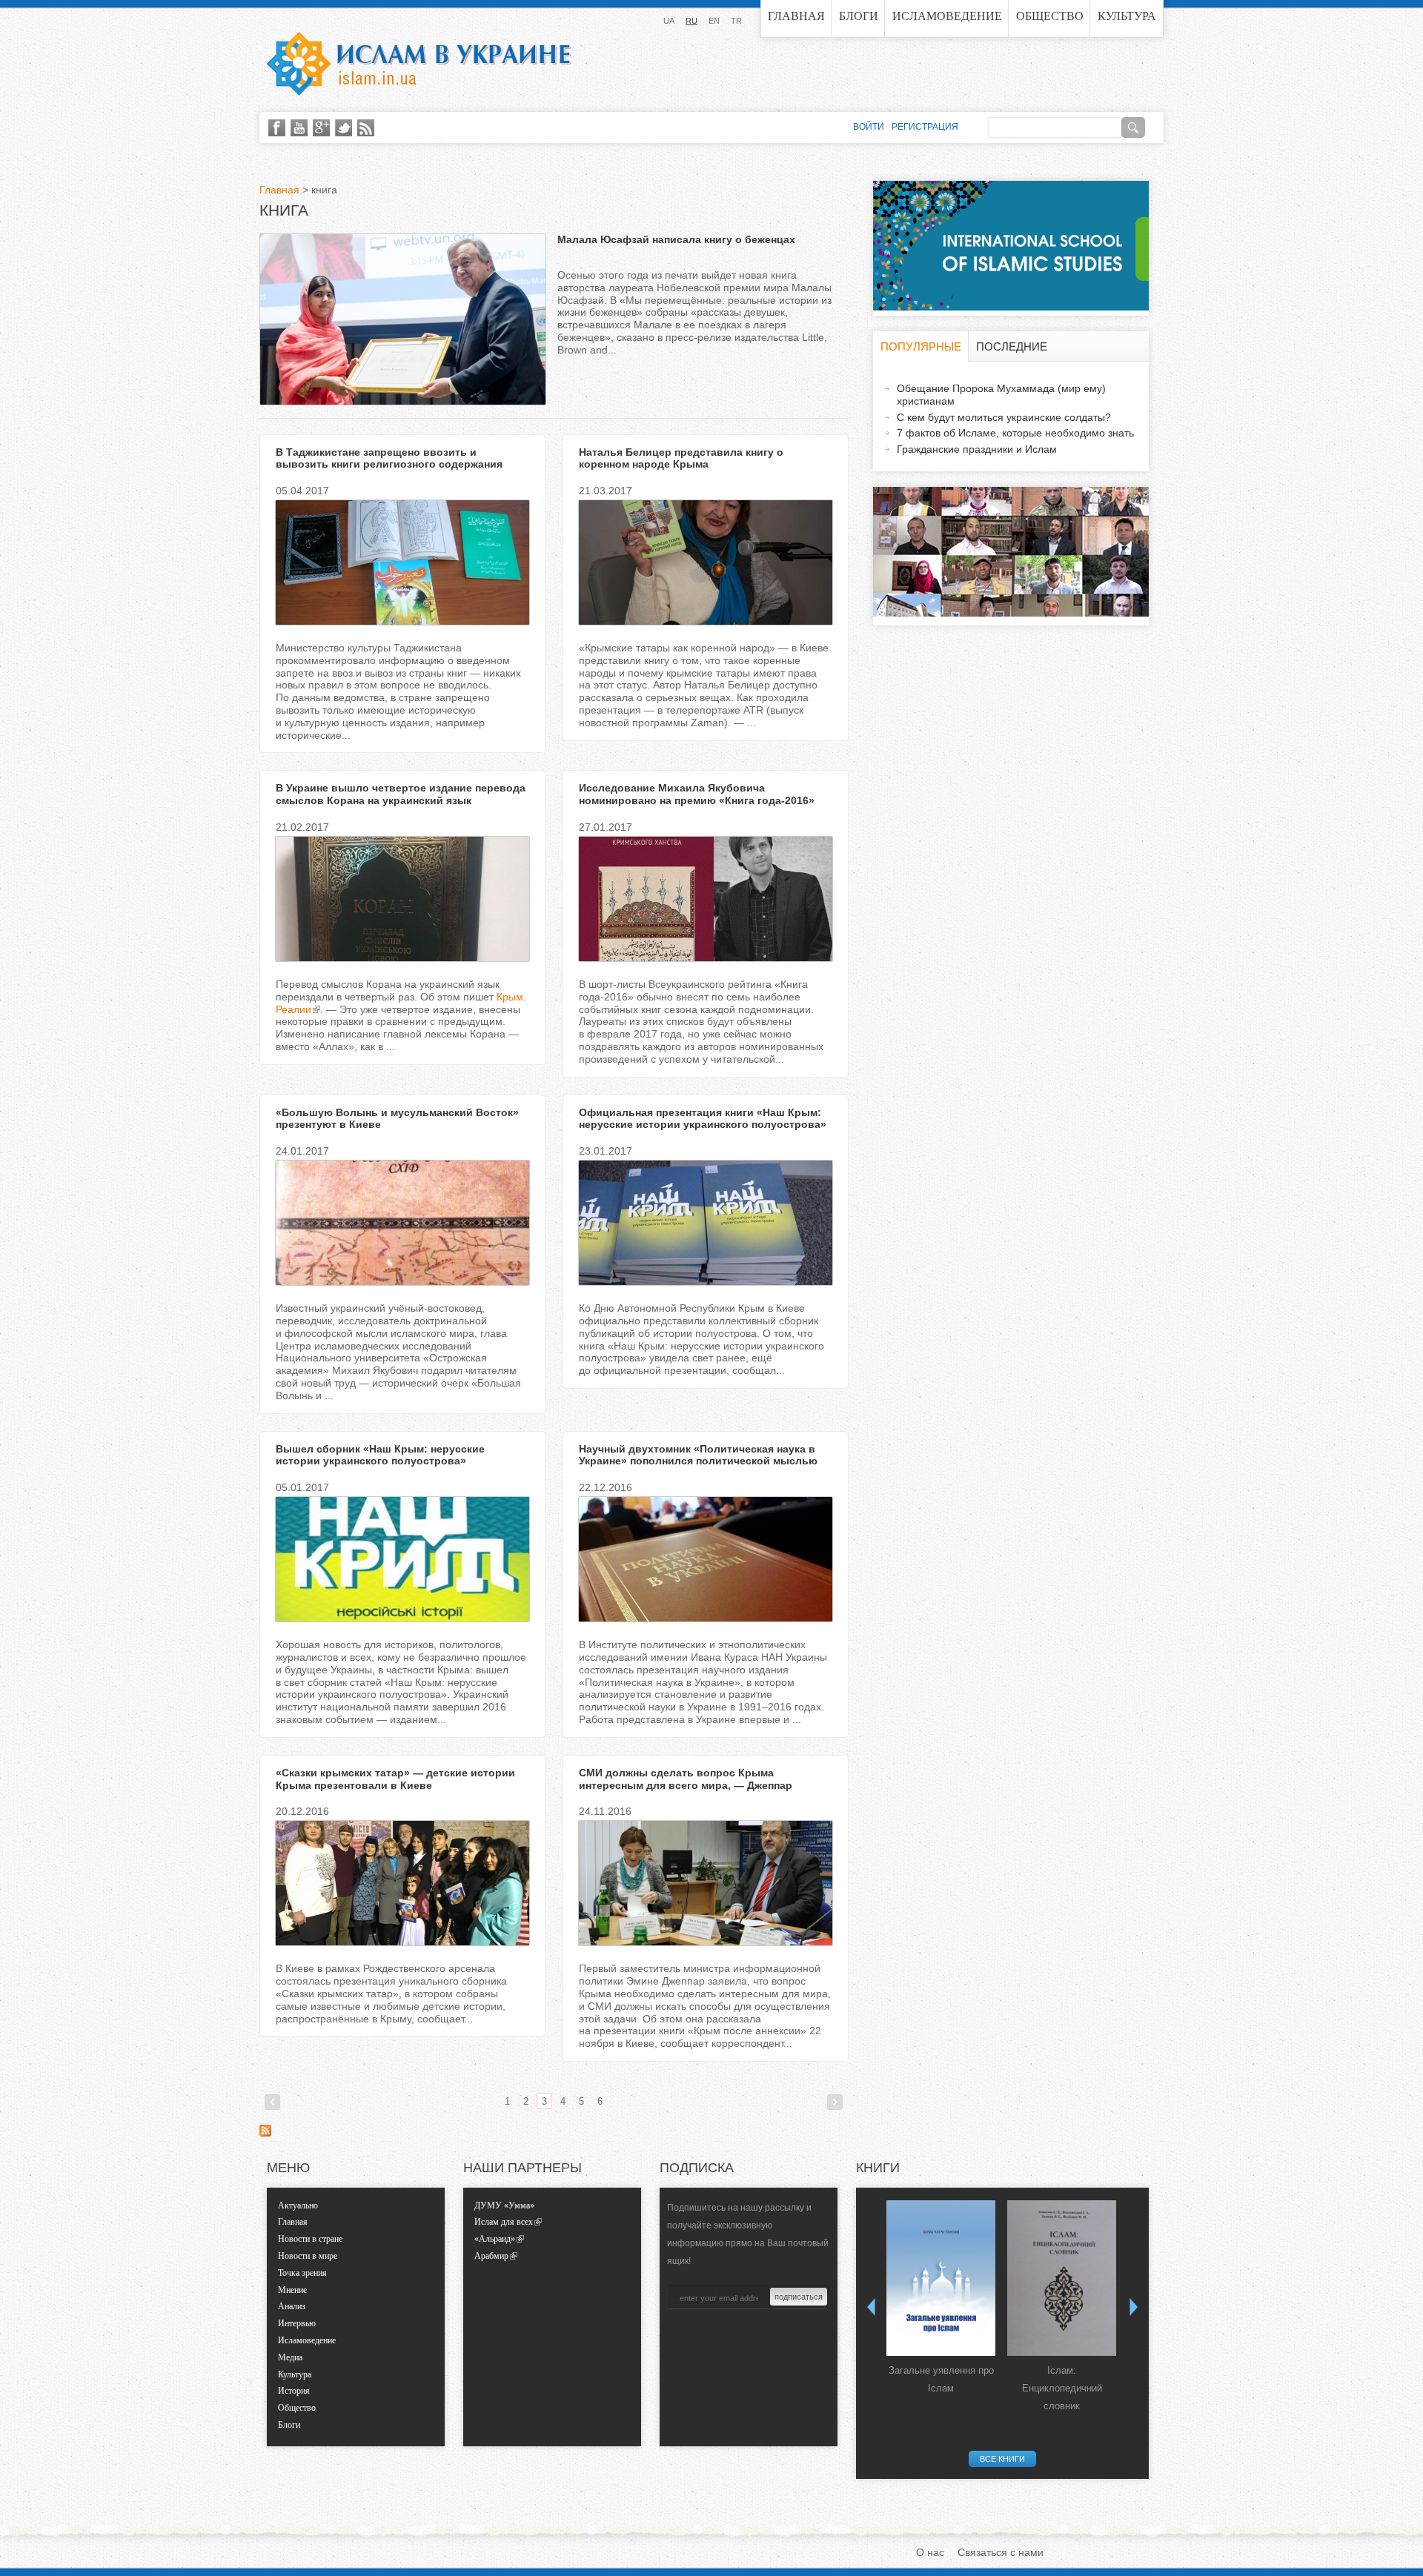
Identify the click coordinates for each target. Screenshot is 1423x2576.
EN (714, 21)
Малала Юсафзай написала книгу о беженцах (676, 239)
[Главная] (419, 64)
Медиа (290, 2357)
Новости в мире (308, 2256)
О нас (930, 2552)
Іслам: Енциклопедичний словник (1062, 2388)
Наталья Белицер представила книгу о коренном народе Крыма (681, 458)
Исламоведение (947, 16)
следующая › (835, 2102)
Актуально (298, 2205)
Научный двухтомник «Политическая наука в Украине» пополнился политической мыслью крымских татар (698, 1461)
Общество (1050, 16)
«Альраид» (495, 2239)
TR (736, 21)
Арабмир (491, 2256)
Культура (1127, 16)
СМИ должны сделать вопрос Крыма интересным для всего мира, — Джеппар (686, 1779)
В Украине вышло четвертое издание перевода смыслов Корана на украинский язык (401, 794)
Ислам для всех (504, 2222)
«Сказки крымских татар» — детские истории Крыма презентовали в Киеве (395, 1779)
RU (691, 21)
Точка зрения (302, 2273)
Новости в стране (310, 2239)
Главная (796, 16)
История (294, 2391)
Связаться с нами (1001, 2552)
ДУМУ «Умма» (504, 2205)
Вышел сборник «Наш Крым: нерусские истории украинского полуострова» (380, 1455)
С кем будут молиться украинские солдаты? (1004, 417)
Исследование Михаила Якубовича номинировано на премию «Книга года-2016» (697, 794)
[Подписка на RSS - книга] (265, 2133)
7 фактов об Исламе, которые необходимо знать (1015, 433)
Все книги (1002, 2459)
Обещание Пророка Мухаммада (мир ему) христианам (1001, 395)
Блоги (859, 16)
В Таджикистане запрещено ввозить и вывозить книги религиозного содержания (389, 458)
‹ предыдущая (272, 2102)
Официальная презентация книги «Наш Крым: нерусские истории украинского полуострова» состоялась (703, 1125)
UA (669, 21)
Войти (869, 127)
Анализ (292, 2306)
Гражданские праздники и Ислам (977, 449)
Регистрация (925, 127)
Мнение (292, 2290)
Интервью (297, 2323)
